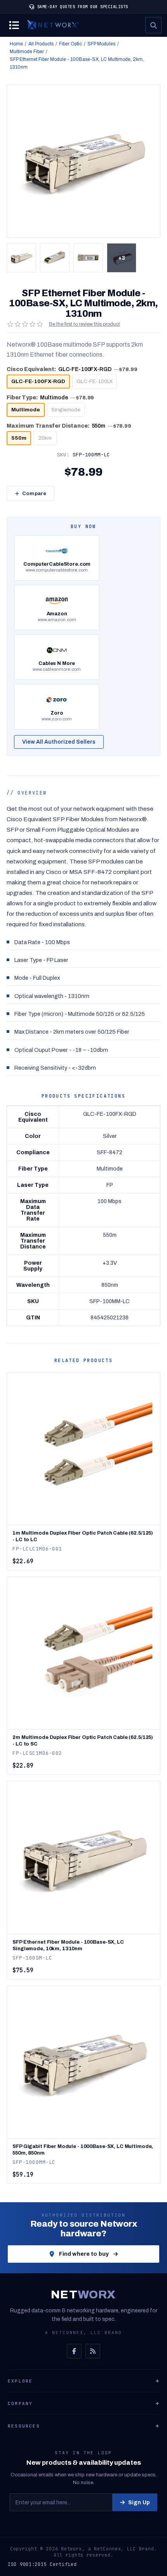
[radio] (38, 382)
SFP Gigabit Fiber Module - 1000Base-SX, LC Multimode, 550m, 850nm (83, 2150)
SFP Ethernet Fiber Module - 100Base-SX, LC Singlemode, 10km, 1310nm (68, 1945)
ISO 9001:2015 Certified (42, 2564)
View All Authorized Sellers (59, 742)
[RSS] (93, 2351)
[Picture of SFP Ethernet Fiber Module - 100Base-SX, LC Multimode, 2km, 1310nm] (21, 258)
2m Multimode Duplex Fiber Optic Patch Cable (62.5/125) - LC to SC (83, 1741)
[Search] (153, 25)
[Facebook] (74, 2351)
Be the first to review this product (84, 324)
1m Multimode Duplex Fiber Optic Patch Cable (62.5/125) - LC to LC (83, 1536)
